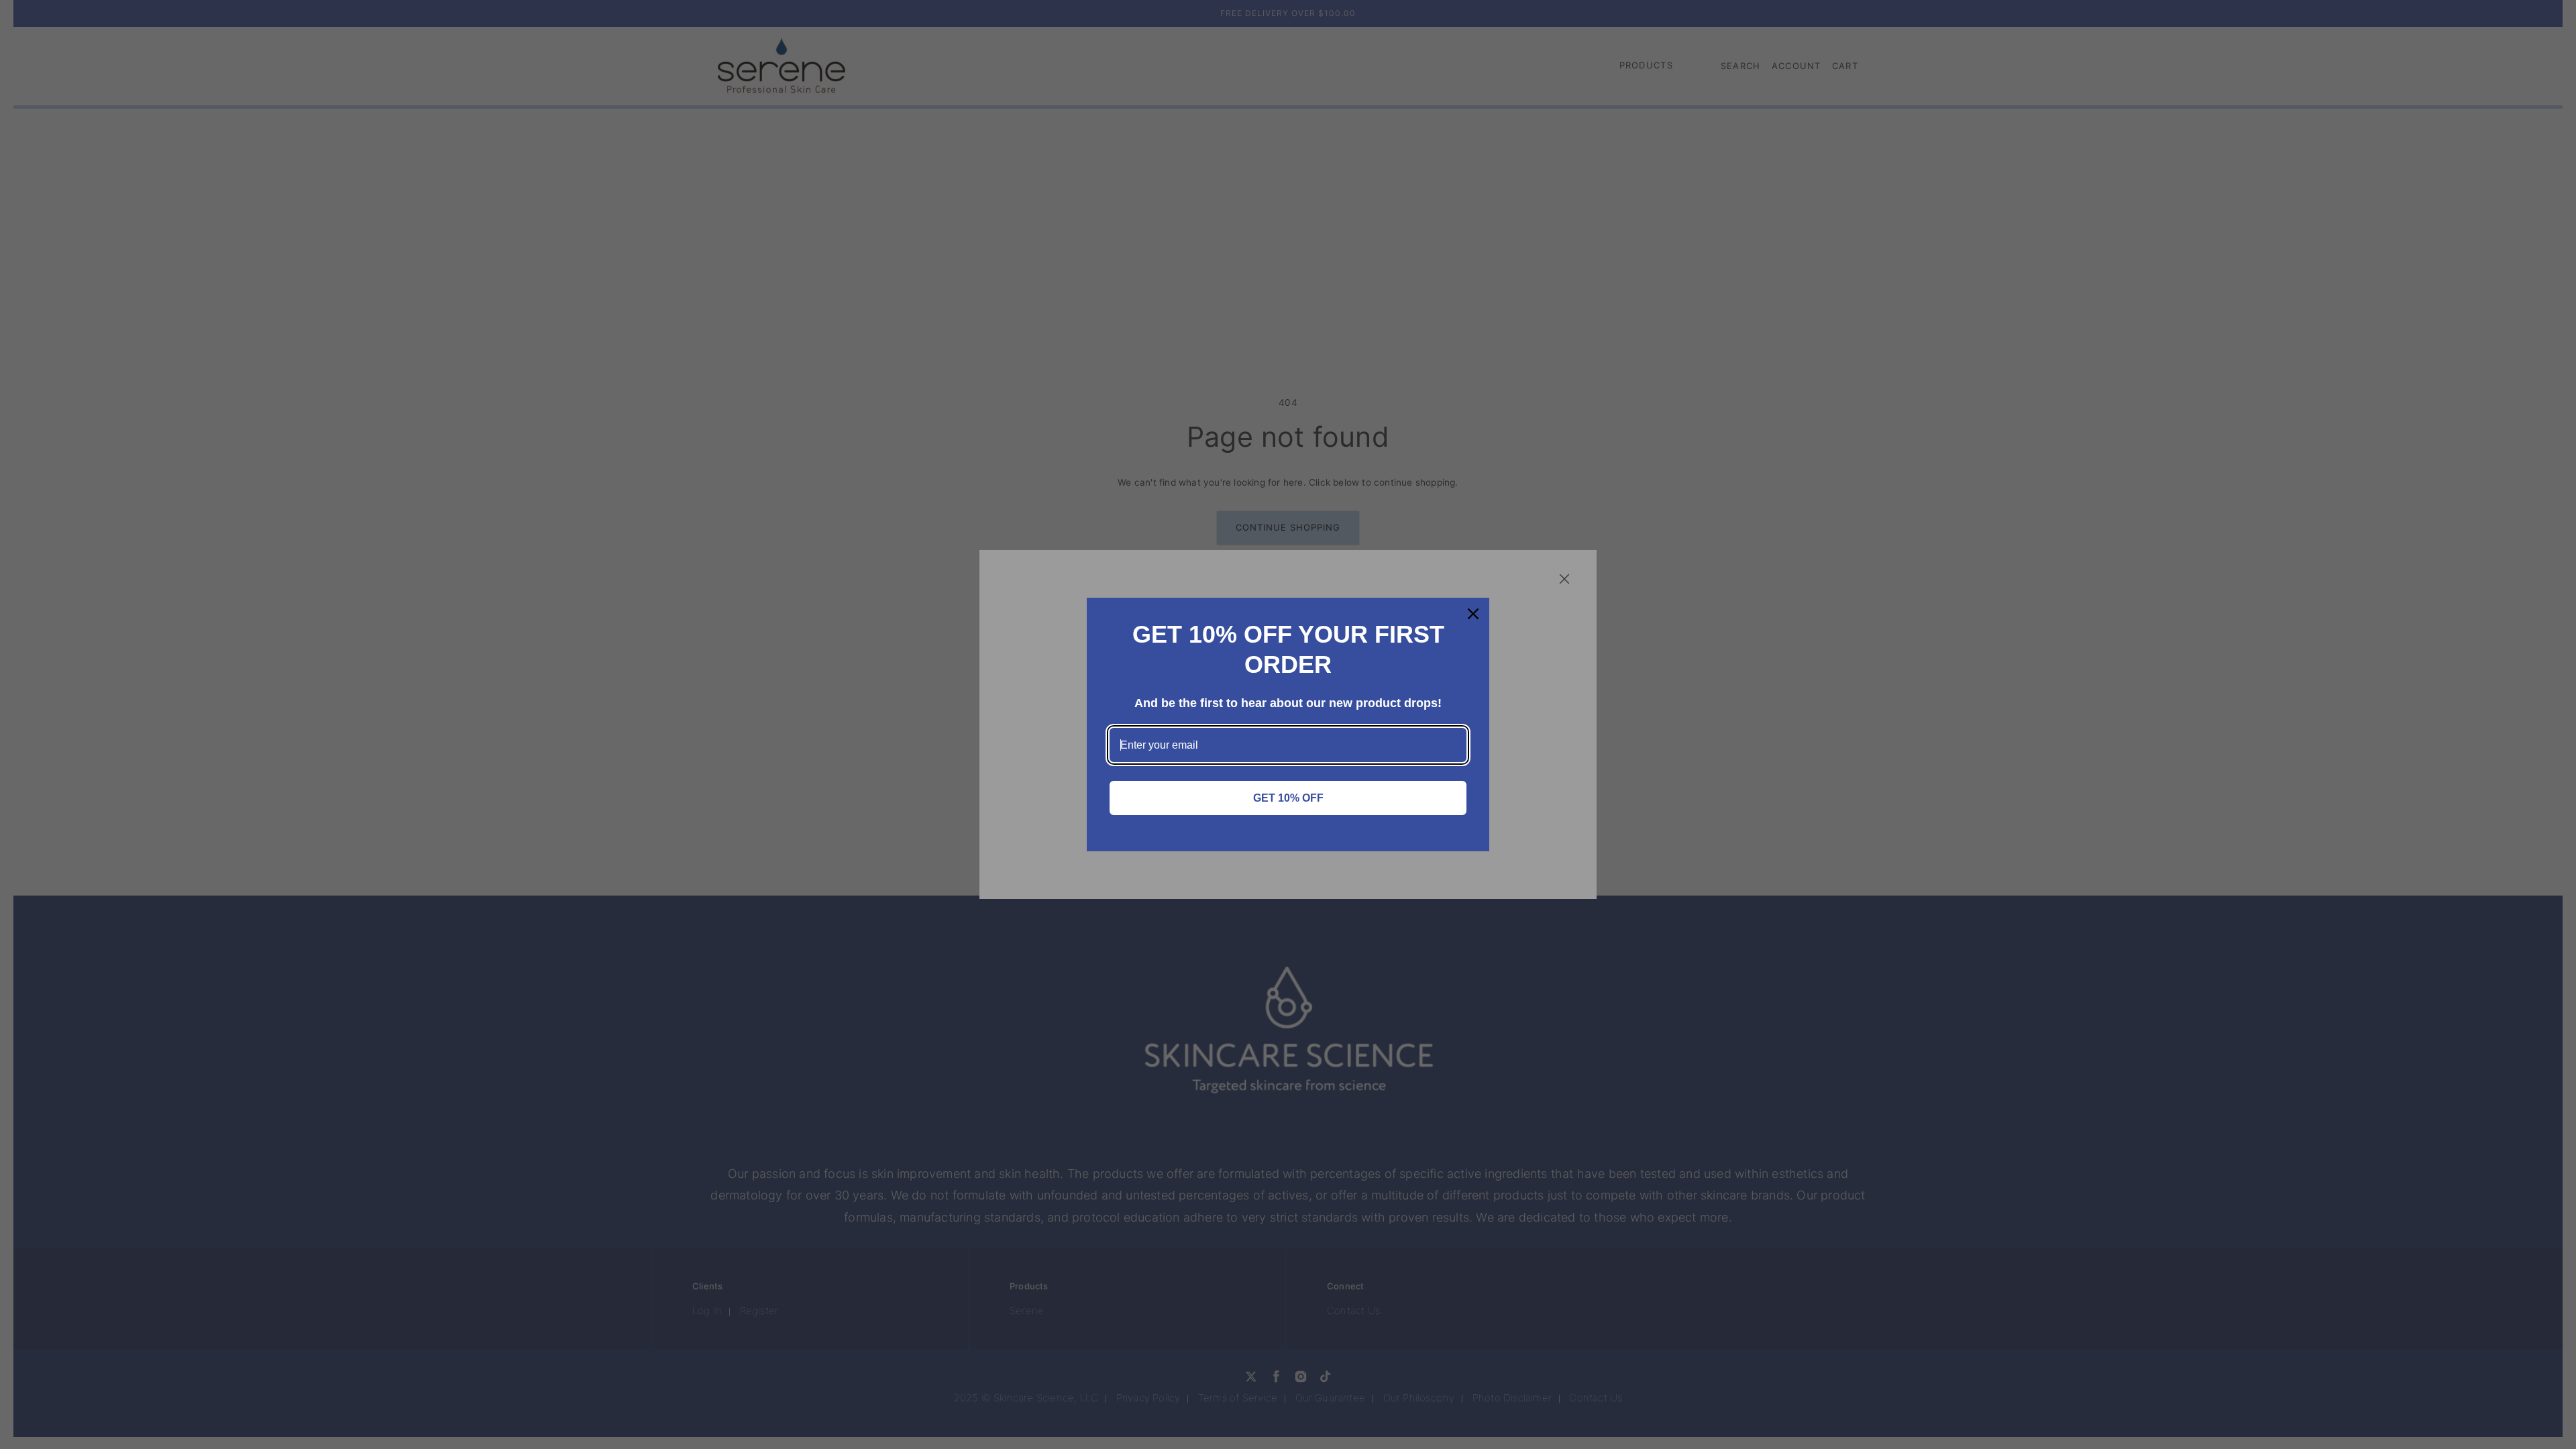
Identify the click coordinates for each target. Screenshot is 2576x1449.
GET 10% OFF (1288, 798)
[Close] (1473, 614)
